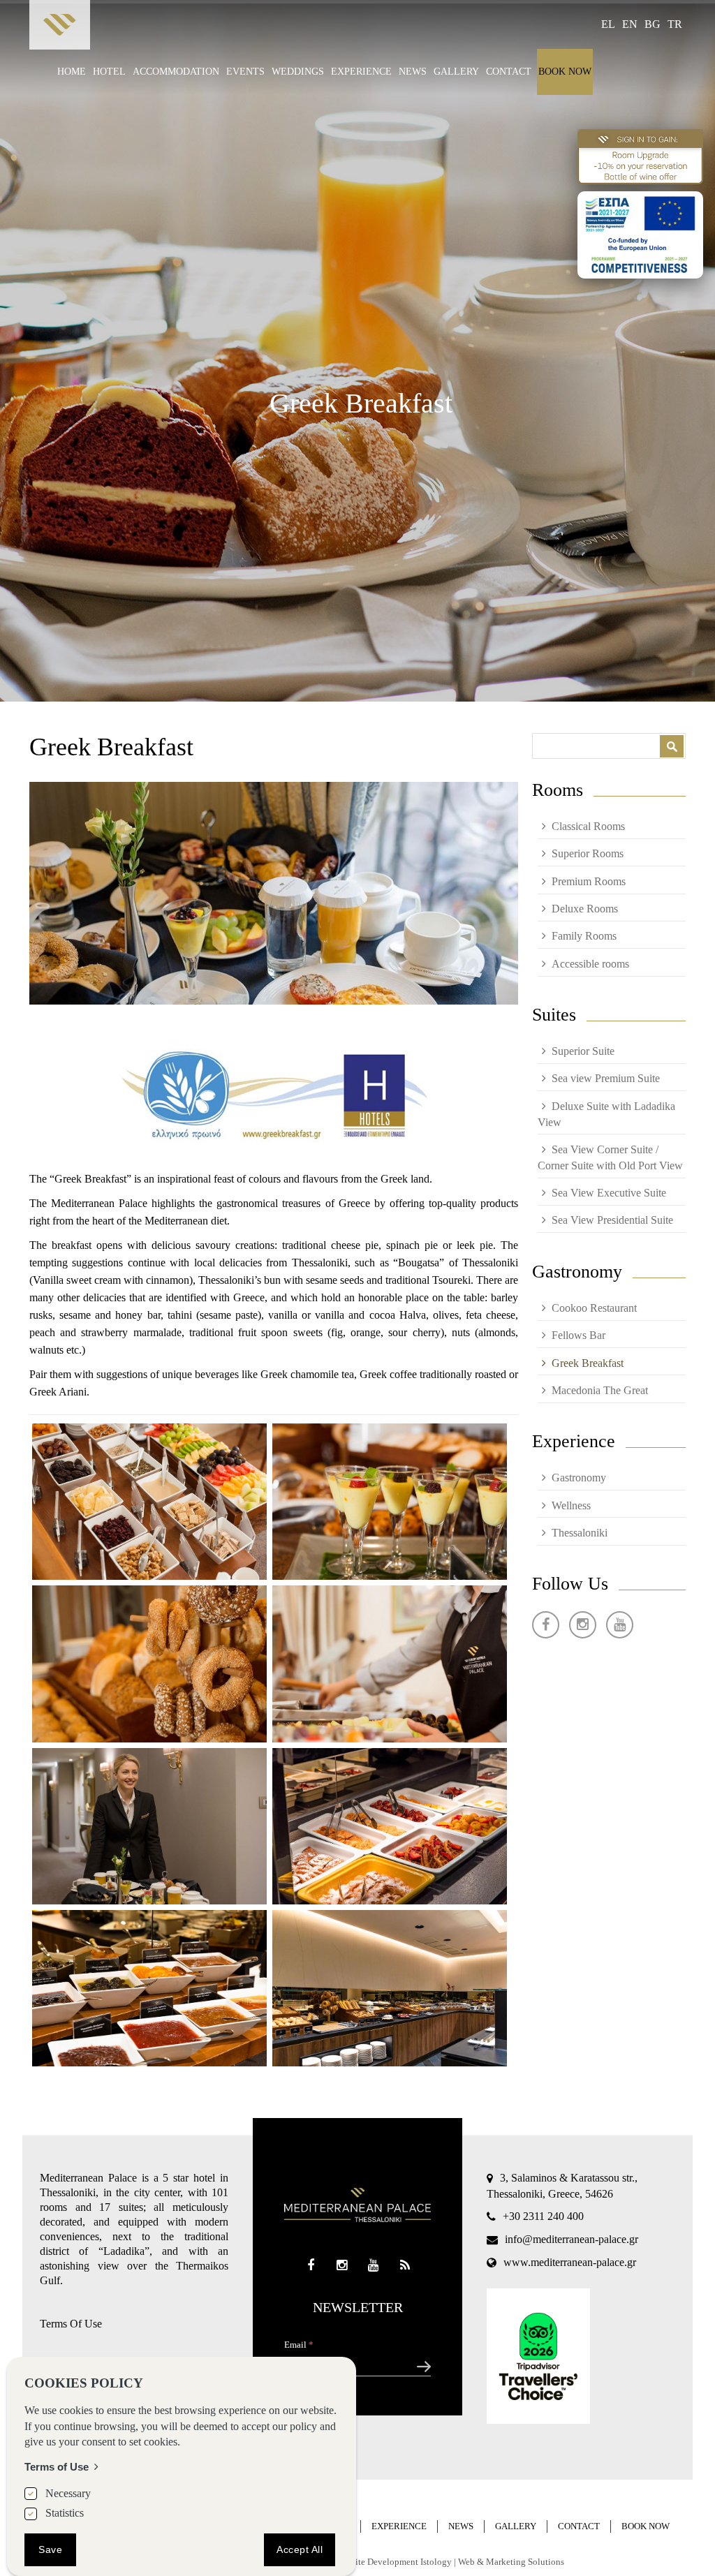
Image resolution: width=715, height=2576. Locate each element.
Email (299, 2345)
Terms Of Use (71, 2324)
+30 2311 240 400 (543, 2216)
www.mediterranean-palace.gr (570, 2262)
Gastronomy (579, 1478)
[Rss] (405, 2266)
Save (50, 2549)
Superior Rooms (588, 853)
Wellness (571, 1505)
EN (630, 24)
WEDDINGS (298, 72)
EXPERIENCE (361, 72)
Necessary (68, 2493)
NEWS (413, 72)
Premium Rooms (589, 881)
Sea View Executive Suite (609, 1193)
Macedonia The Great (600, 1390)
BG (653, 24)
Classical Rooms (588, 826)
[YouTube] (620, 1625)
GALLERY (456, 72)
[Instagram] (583, 1625)
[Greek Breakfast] (149, 1502)
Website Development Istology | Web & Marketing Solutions (450, 2562)
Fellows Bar (578, 1335)
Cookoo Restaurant (594, 1308)
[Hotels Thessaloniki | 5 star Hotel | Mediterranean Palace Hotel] (60, 28)
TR (675, 24)
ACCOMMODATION (176, 72)
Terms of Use (57, 2467)
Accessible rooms (590, 964)
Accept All (300, 2549)
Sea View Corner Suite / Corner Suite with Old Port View (610, 1157)
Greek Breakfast (588, 1363)
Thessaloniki (580, 1533)
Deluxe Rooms (585, 909)
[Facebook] (546, 1625)
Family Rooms (584, 936)
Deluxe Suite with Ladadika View (606, 1114)
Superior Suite (583, 1051)
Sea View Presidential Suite (612, 1220)
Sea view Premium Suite (606, 1078)
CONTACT (509, 72)
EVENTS (245, 72)
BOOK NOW (565, 72)
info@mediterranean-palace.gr (572, 2239)
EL (608, 24)
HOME (72, 72)
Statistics (65, 2513)
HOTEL (109, 72)
